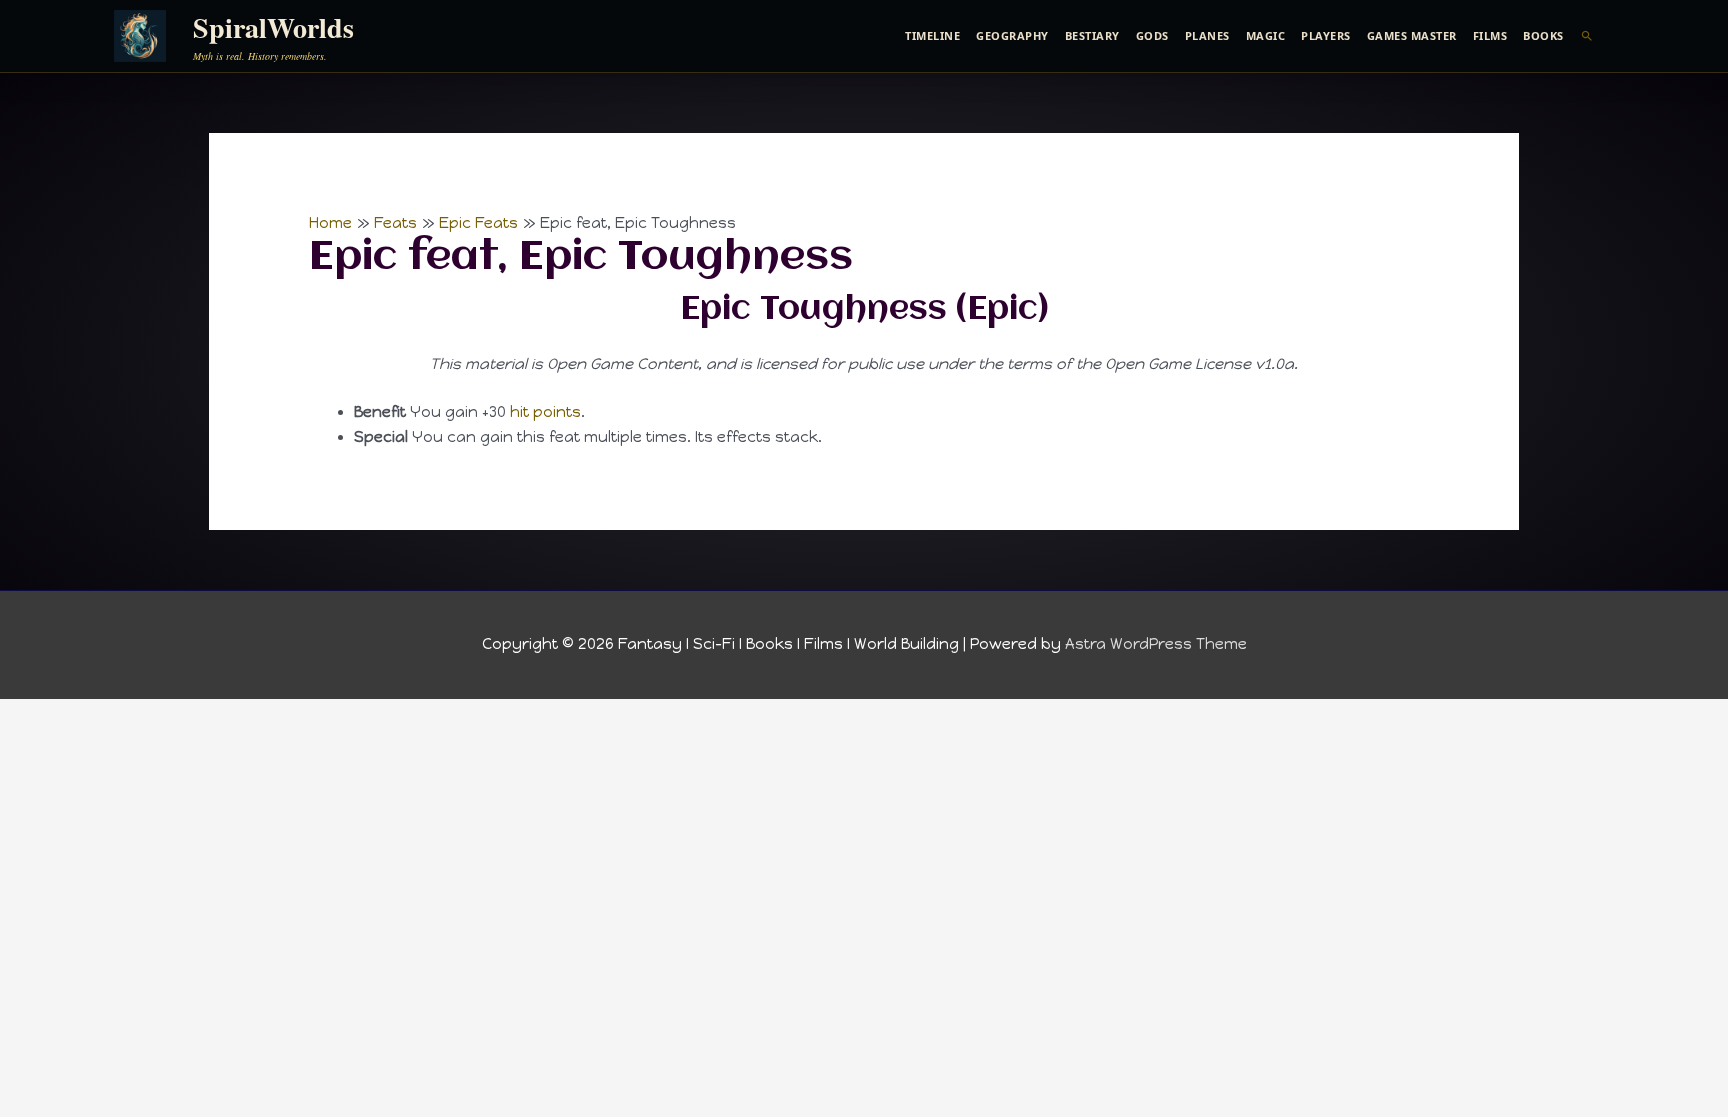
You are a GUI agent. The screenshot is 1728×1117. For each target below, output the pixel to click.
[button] (1587, 36)
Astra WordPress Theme (1156, 644)
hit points (545, 412)
